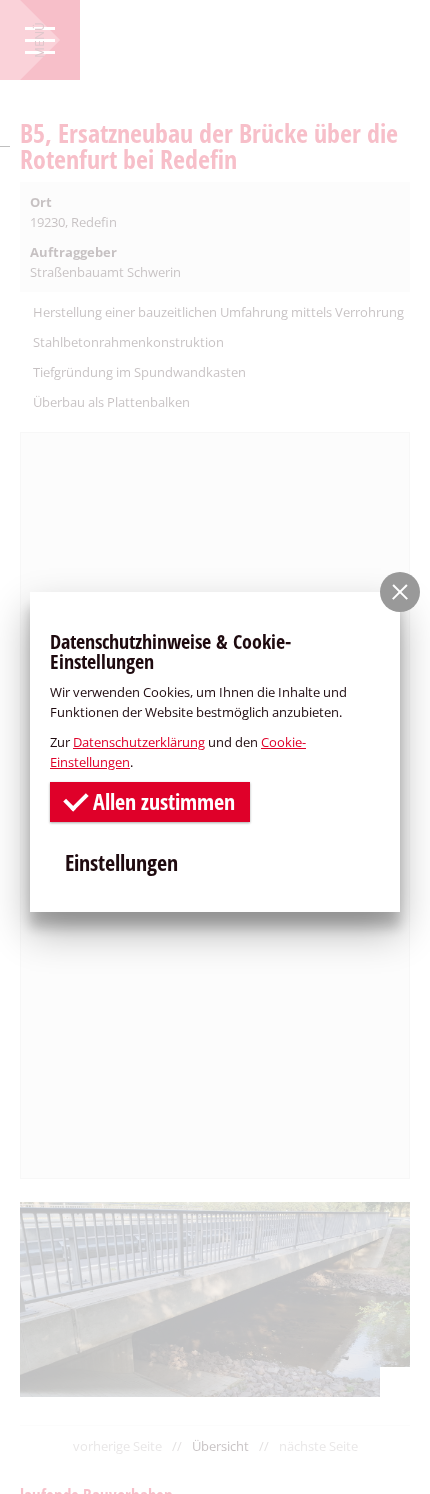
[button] (400, 592)
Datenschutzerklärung (139, 742)
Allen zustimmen (161, 801)
